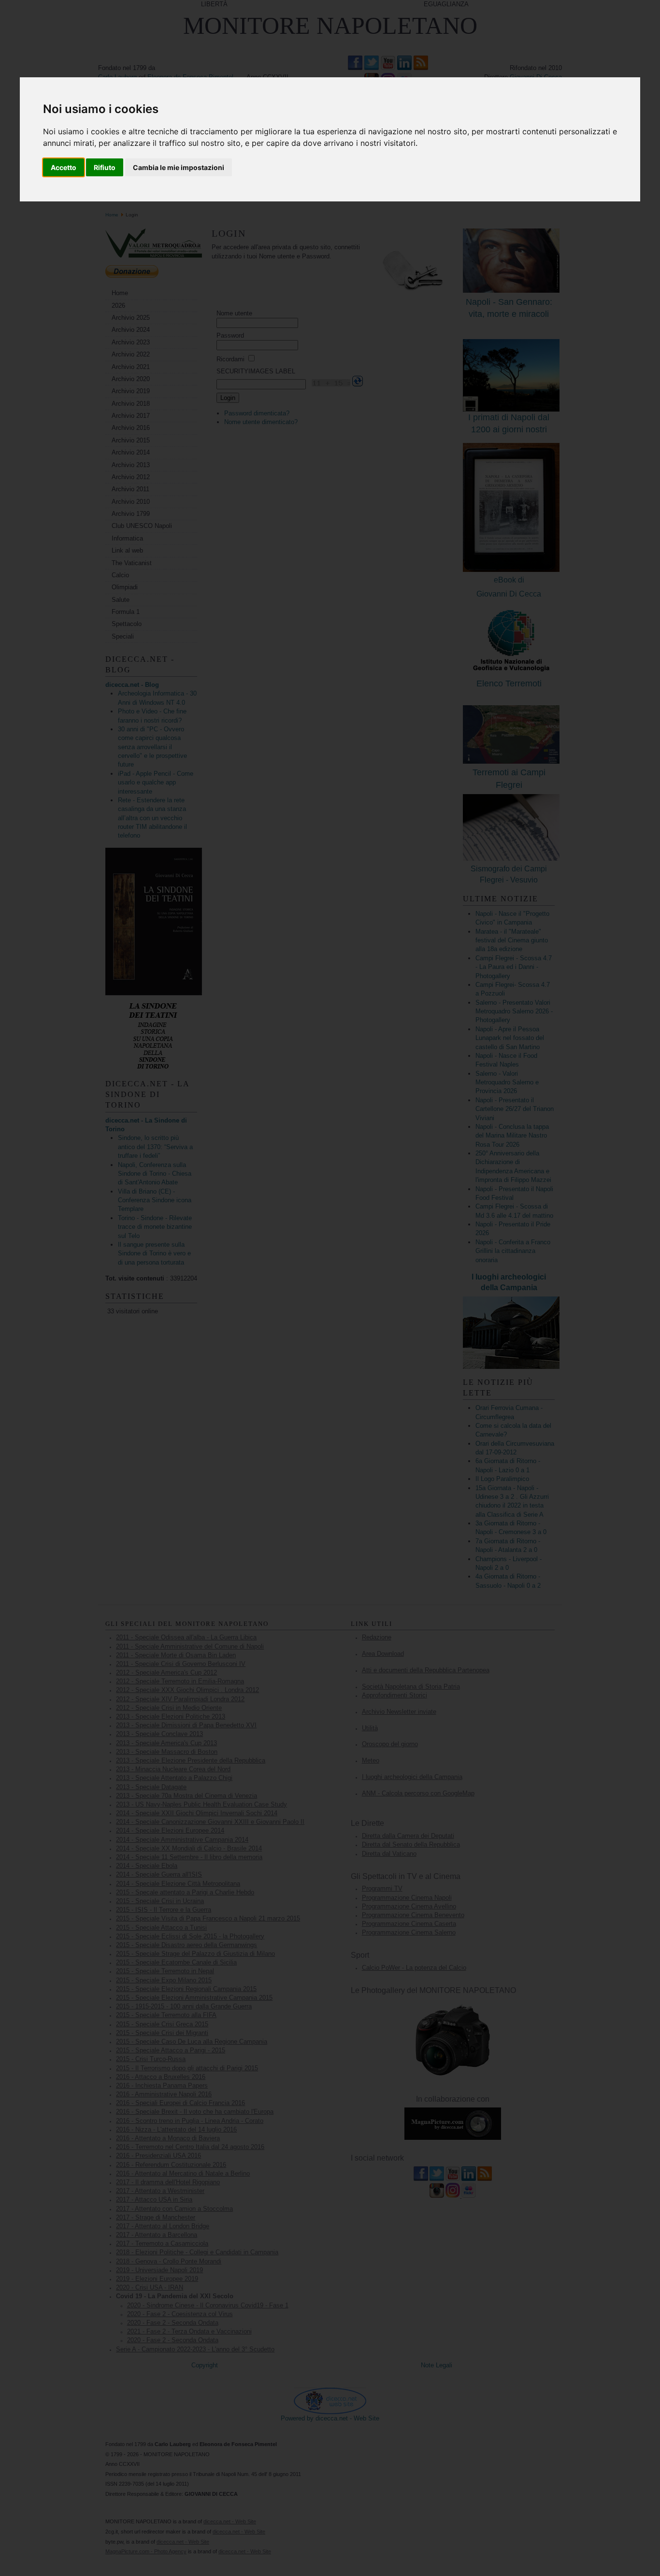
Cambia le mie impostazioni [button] (179, 167)
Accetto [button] (64, 167)
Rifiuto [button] (105, 167)
